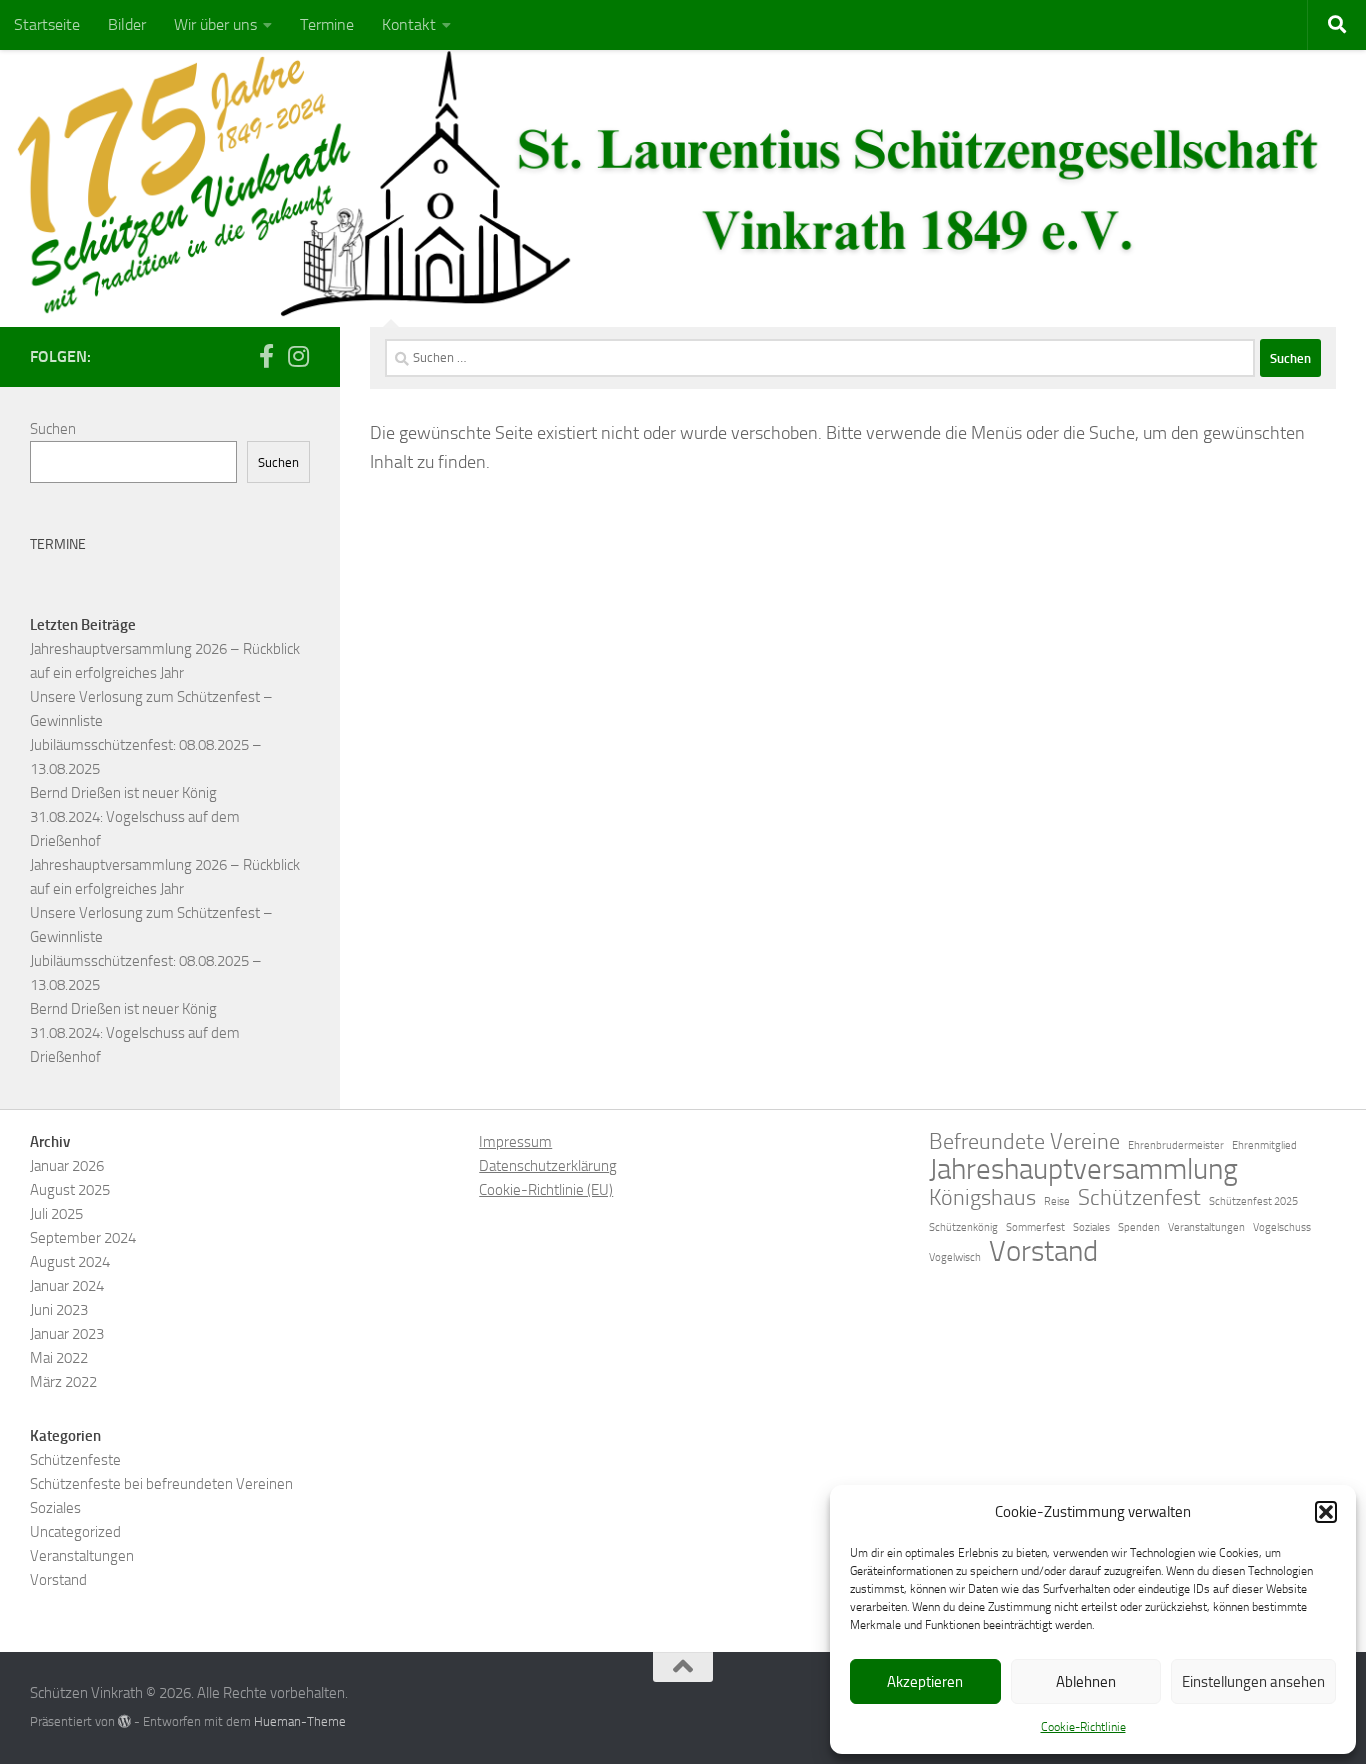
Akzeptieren (925, 1682)
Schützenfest (1139, 1198)
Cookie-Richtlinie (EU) (546, 1190)
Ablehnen (1086, 1682)
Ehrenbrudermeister (1176, 1145)
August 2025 (70, 1190)
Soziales (55, 1508)
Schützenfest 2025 (1253, 1201)
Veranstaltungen (82, 1556)
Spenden (1139, 1227)
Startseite (47, 24)
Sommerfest (1035, 1227)
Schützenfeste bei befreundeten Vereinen (161, 1484)
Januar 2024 (67, 1286)
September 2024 (83, 1238)
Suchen (53, 429)
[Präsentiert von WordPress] (124, 1721)
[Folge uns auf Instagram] (298, 356)
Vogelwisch (955, 1257)
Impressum (515, 1142)
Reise (1057, 1201)
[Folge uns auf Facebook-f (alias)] (266, 356)
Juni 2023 (59, 1310)
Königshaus (982, 1198)
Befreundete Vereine (1024, 1142)
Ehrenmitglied (1264, 1145)
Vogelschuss (1282, 1227)
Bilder (127, 24)
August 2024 (70, 1262)
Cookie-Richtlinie (1083, 1727)
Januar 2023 (67, 1334)
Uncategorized (75, 1532)
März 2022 (63, 1382)
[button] (1326, 1512)
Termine (327, 24)
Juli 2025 (56, 1214)
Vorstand (58, 1580)
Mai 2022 (59, 1358)
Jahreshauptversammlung (1083, 1170)
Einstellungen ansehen (1253, 1682)
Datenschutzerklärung (548, 1166)
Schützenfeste (75, 1460)
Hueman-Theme (300, 1721)
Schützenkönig (963, 1227)
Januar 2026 (67, 1166)
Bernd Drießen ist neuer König (123, 793)
